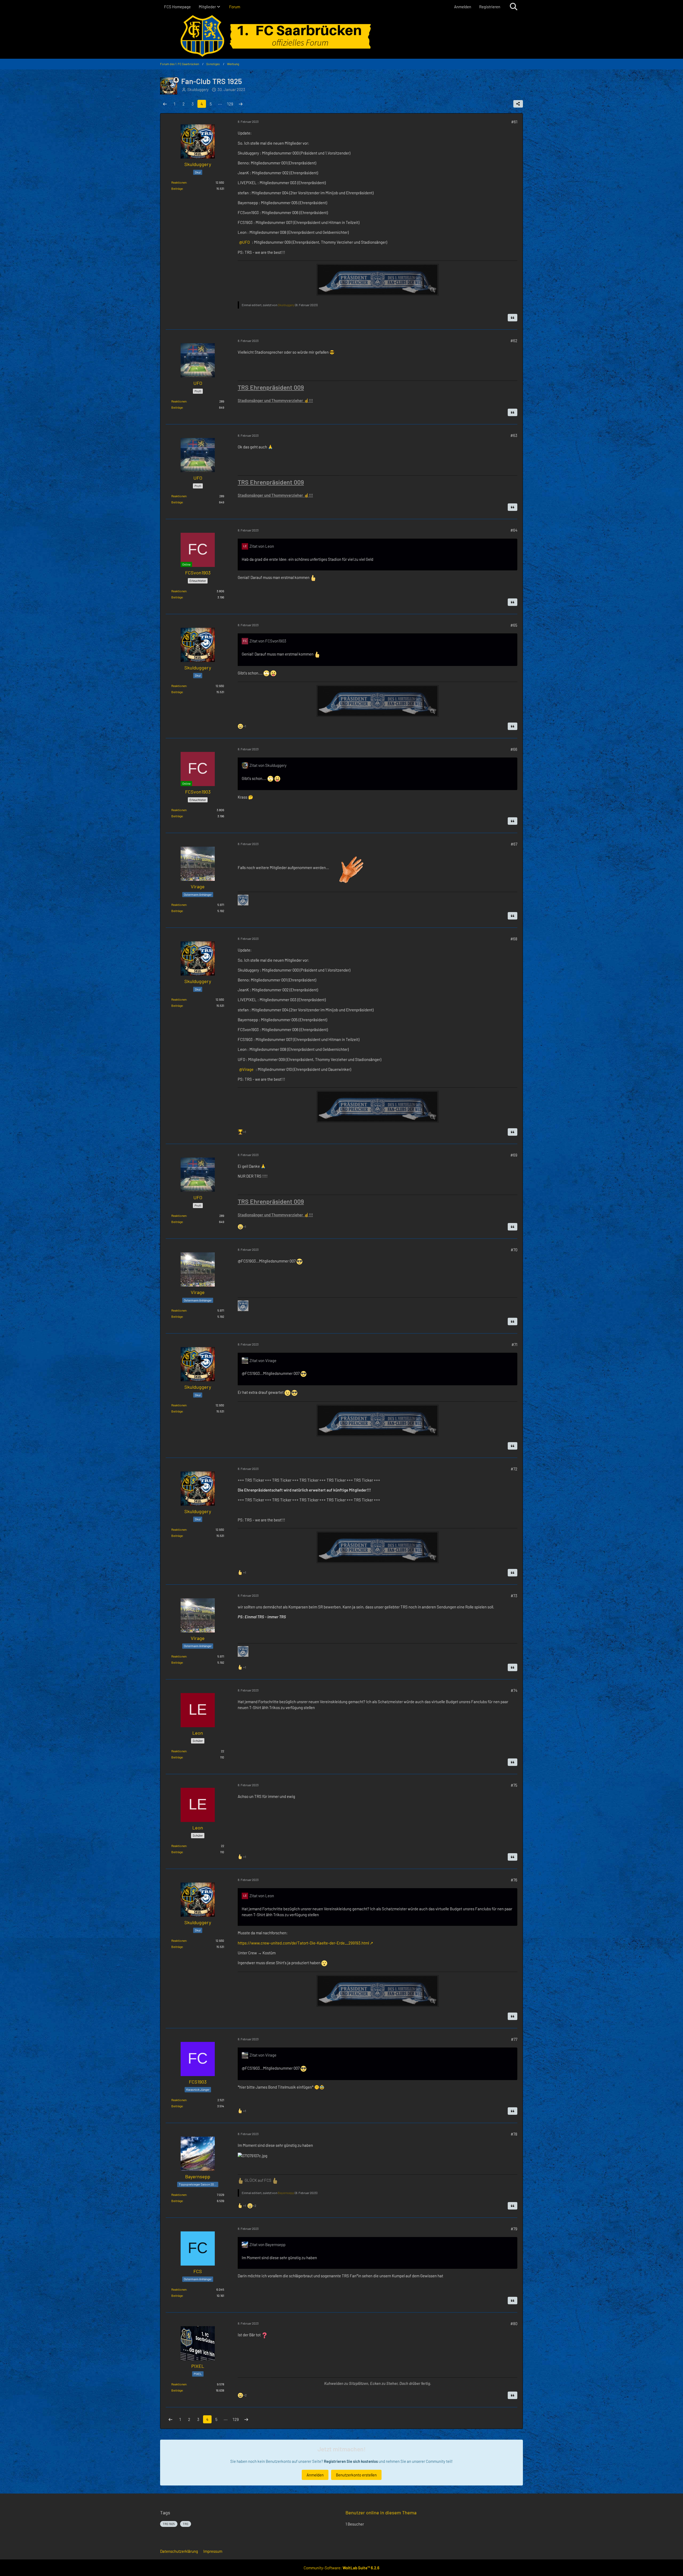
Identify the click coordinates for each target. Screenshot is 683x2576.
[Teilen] (518, 104)
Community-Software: (341, 2568)
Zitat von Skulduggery (268, 765)
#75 (514, 1785)
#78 (514, 2134)
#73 (514, 1596)
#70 (514, 1250)
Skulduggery (286, 305)
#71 (514, 1344)
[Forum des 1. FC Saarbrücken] (341, 36)
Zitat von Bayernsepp (267, 2244)
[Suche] (514, 7)
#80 (514, 2323)
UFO (246, 242)
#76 (514, 1880)
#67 (514, 844)
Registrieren (490, 7)
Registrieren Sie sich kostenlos (351, 2461)
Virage (248, 1069)
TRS (186, 2524)
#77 (514, 2039)
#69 (514, 1155)
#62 (514, 341)
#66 (514, 749)
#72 (514, 1469)
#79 (514, 2229)
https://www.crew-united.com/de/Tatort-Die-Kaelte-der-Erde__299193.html (303, 1943)
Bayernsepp (286, 2193)
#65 (514, 625)
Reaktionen (179, 182)
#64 (514, 530)
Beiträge (177, 188)
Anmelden (463, 7)
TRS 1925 (169, 2524)
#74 (514, 1690)
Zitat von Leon (262, 546)
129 (230, 104)
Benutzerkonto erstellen (356, 2475)
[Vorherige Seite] (165, 104)
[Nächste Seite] (241, 104)
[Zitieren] (513, 318)
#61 (514, 122)
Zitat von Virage (263, 1360)
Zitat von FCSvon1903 (268, 641)
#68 (514, 939)
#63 (514, 435)
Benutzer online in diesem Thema (381, 2512)
